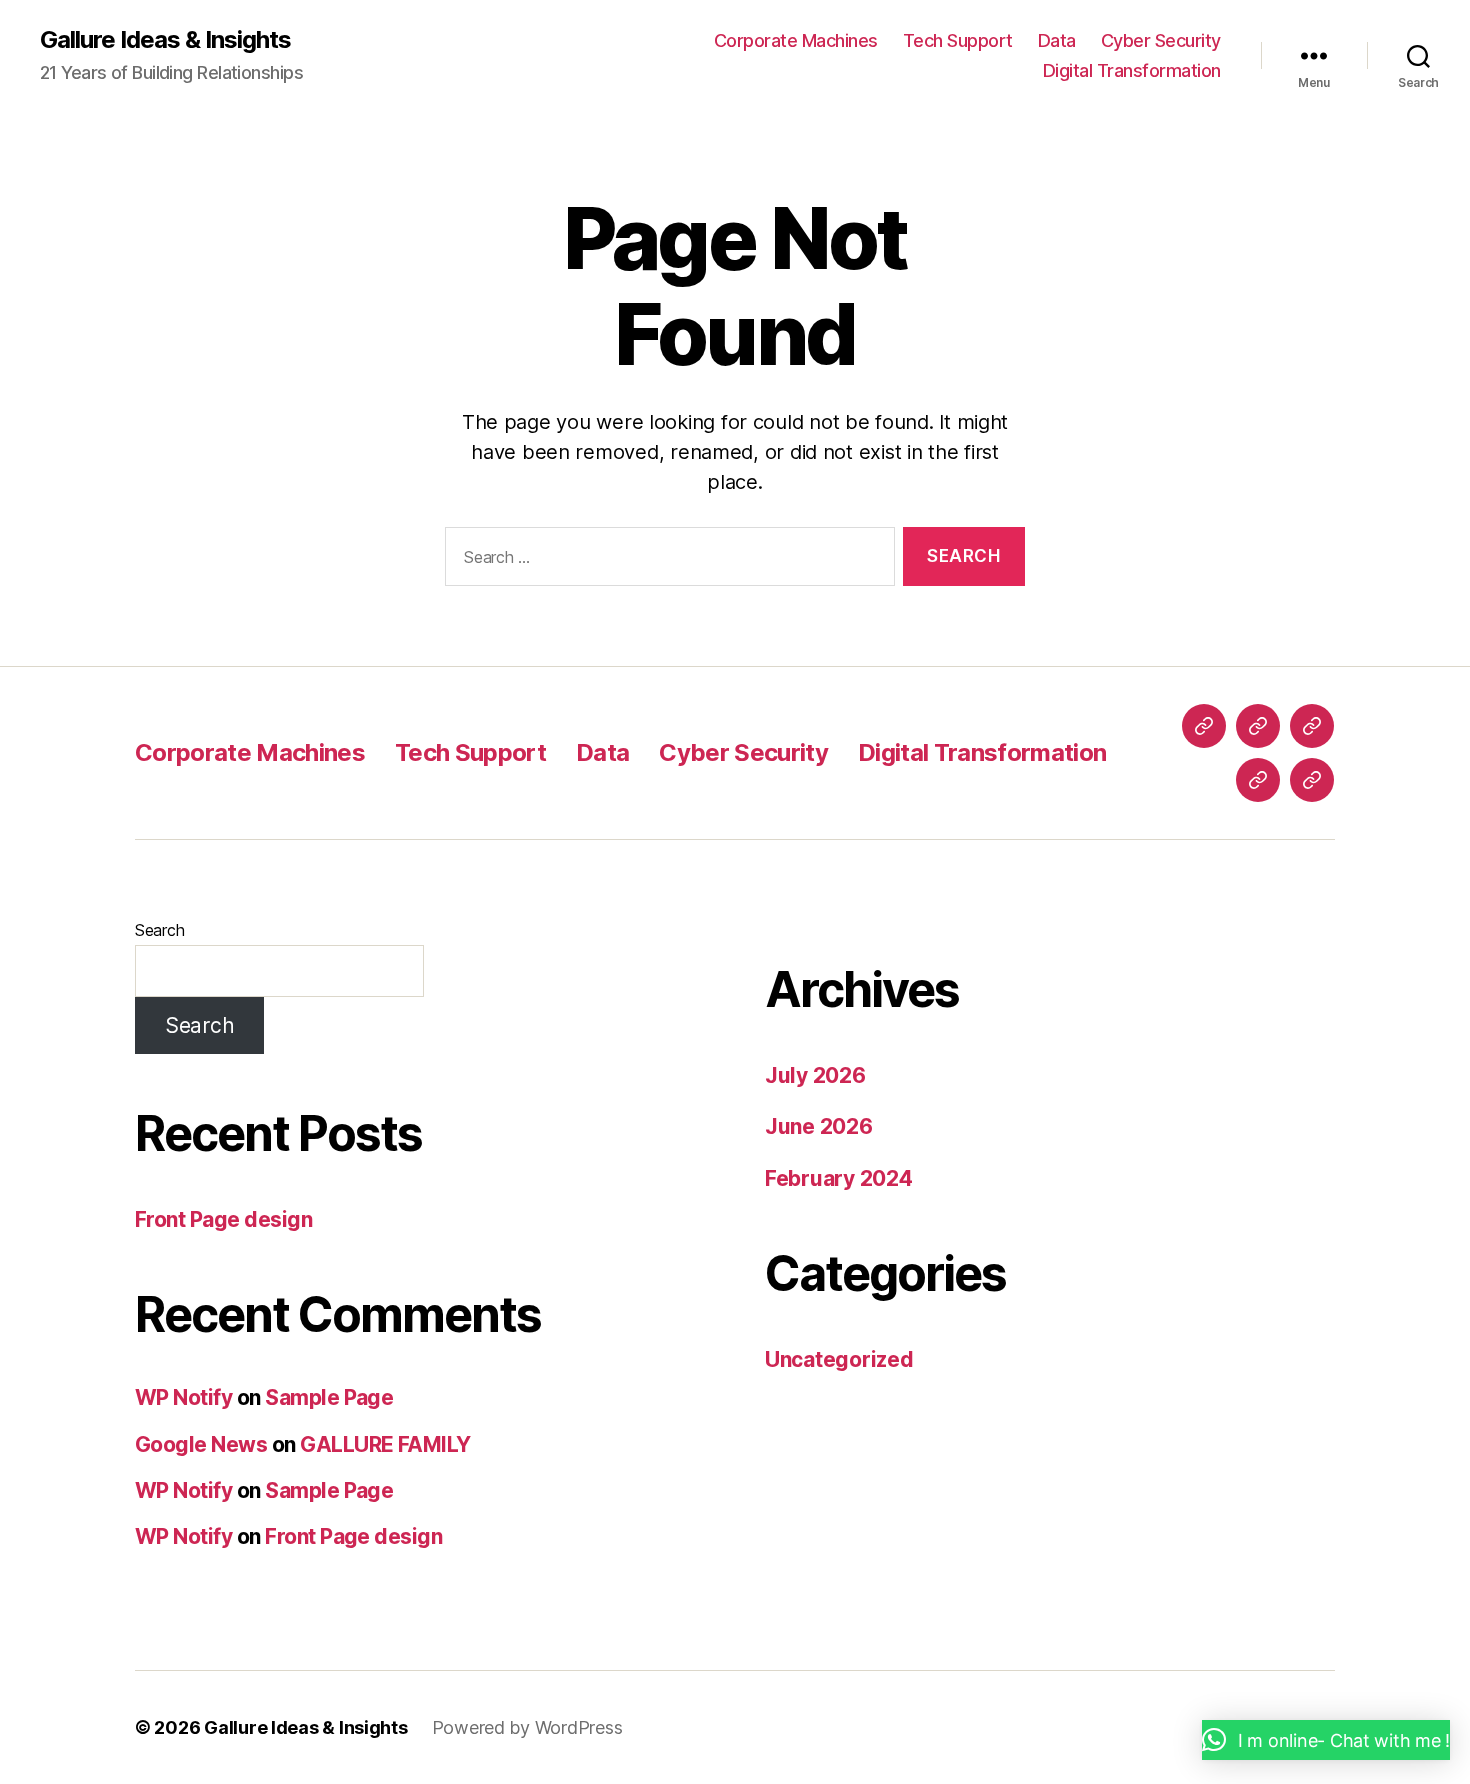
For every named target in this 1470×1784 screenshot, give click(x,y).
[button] (1326, 1740)
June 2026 (819, 1126)
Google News (201, 1444)
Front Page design (223, 1219)
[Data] (1312, 726)
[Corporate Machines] (1204, 726)
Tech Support (958, 40)
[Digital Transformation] (1312, 780)
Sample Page (329, 1397)
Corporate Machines (796, 40)
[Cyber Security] (1258, 780)
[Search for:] (666, 560)
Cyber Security (1161, 40)
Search (159, 930)
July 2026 (815, 1075)
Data (1057, 40)
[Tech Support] (1258, 726)
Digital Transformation (1132, 70)
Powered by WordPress (527, 1727)
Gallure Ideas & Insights (165, 40)
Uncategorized (839, 1359)
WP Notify (183, 1397)
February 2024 (839, 1178)
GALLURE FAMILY (385, 1444)
